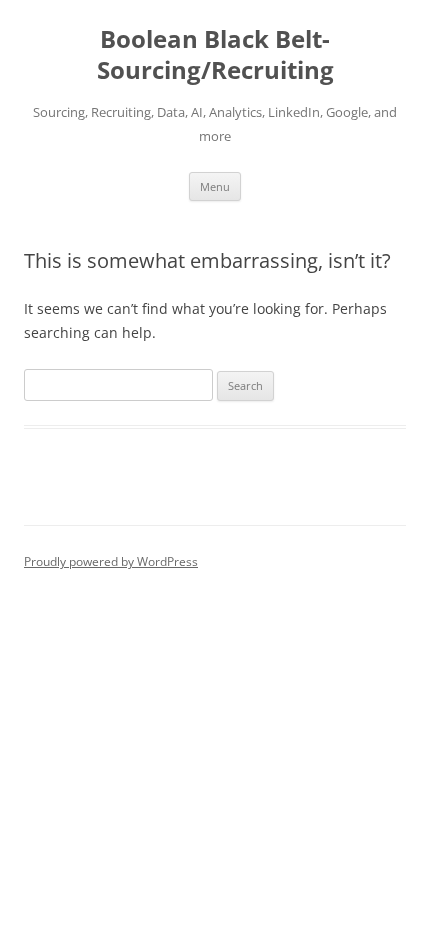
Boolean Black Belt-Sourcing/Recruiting (215, 55)
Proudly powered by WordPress (111, 561)
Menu (215, 186)
